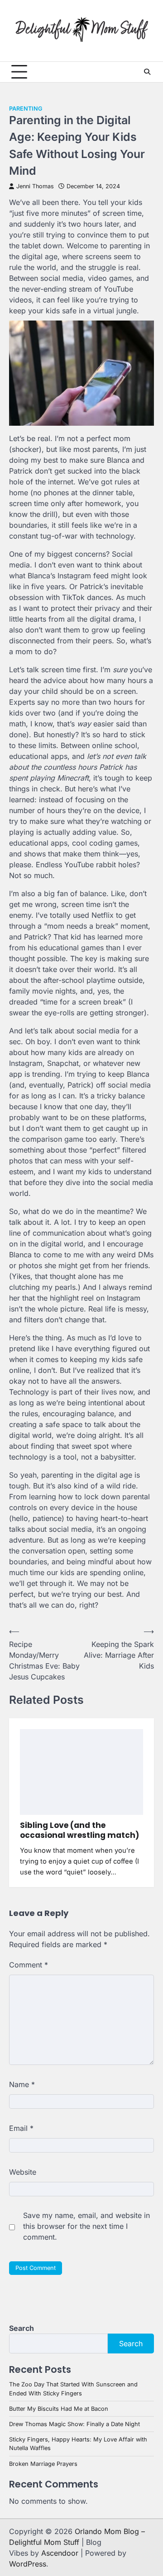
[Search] (147, 72)
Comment (29, 1965)
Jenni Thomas (35, 186)
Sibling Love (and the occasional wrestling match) (79, 1830)
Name (22, 2084)
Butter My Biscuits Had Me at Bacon (59, 2409)
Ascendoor (60, 2553)
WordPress (28, 2564)
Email (21, 2128)
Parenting (26, 109)
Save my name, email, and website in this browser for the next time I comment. (86, 2226)
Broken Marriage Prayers (43, 2464)
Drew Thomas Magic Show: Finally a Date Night (74, 2424)
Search (22, 2328)
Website (23, 2172)
